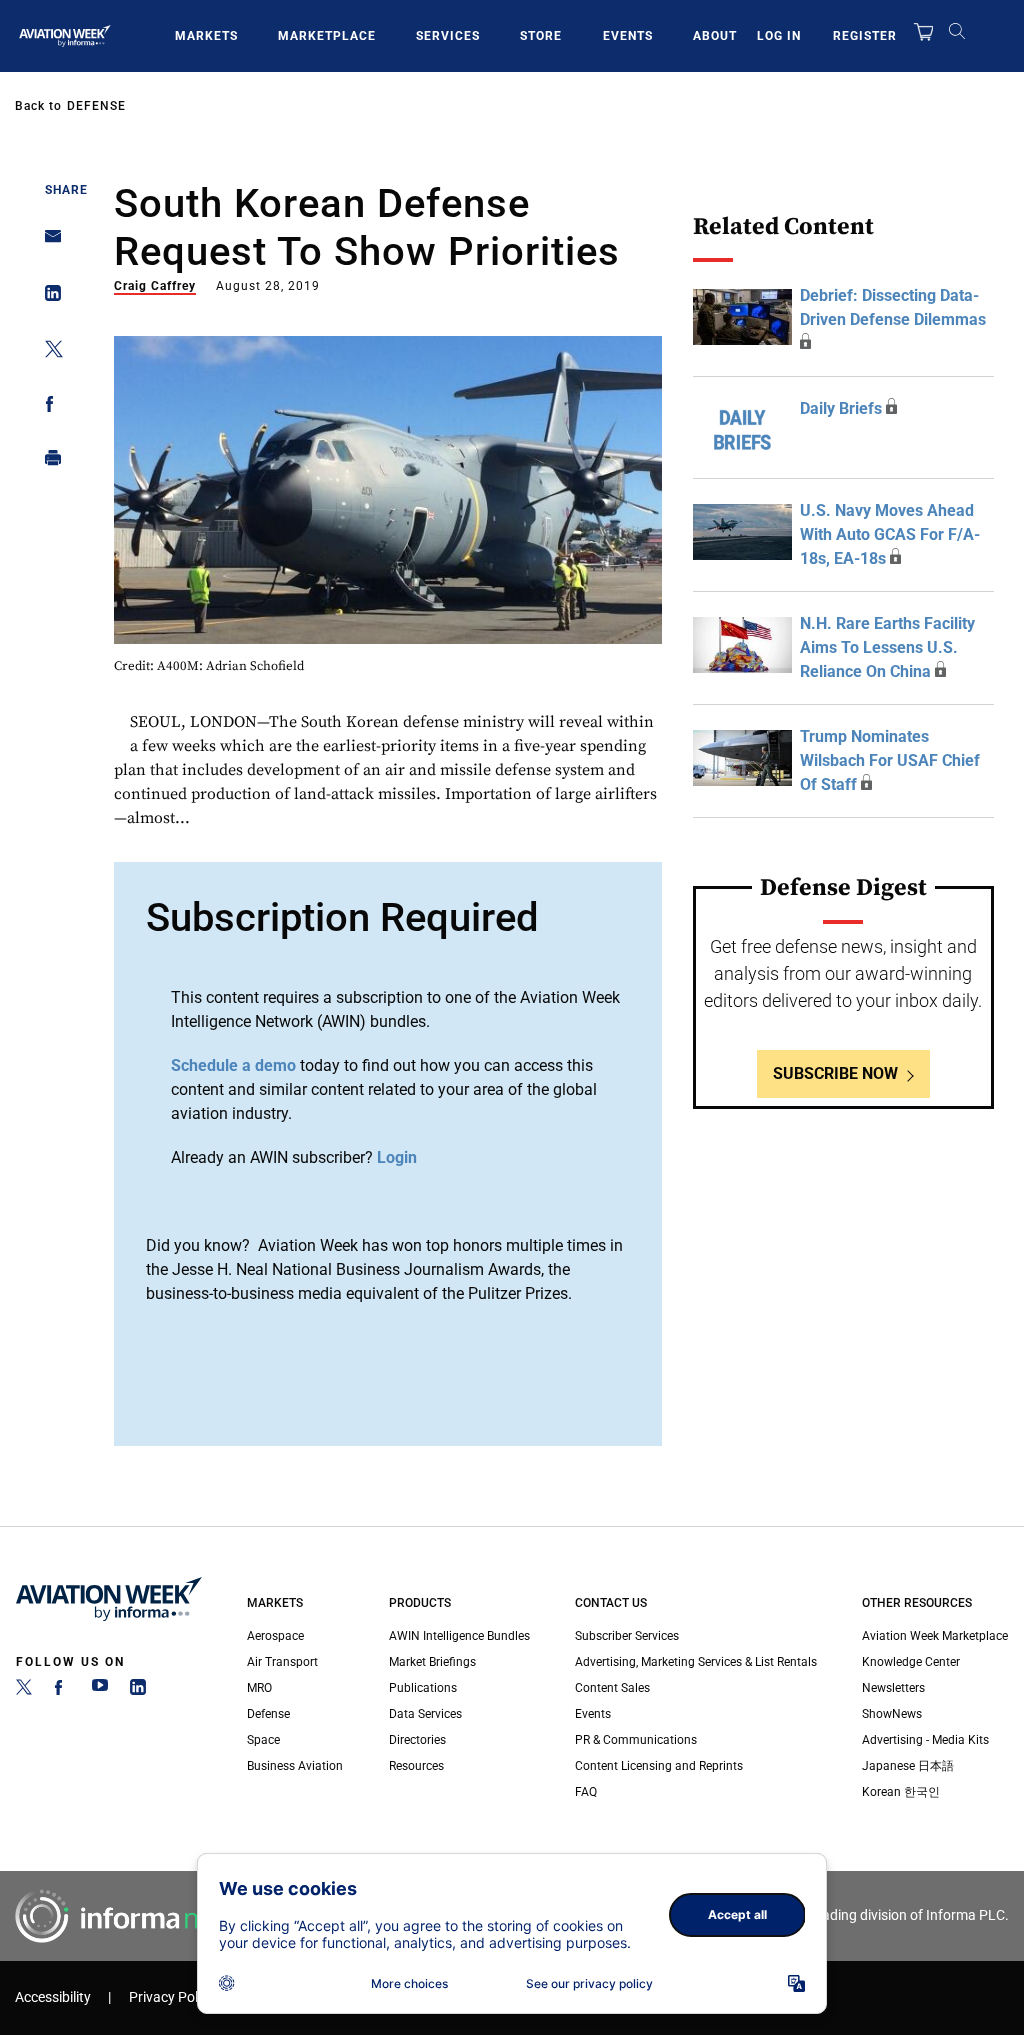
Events (628, 36)
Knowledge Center (911, 1662)
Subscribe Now (835, 1073)
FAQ (586, 1792)
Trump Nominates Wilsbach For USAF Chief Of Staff (890, 760)
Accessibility (53, 1997)
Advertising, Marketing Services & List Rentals (696, 1662)
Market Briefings (432, 1662)
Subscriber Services (627, 1636)
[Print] (47, 462)
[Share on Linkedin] (47, 297)
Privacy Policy (172, 1997)
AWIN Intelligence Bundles (459, 1636)
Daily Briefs (841, 408)
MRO (259, 1688)
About (715, 36)
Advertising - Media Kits (925, 1740)
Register (865, 36)
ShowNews (892, 1714)
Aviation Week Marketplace (935, 1636)
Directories (417, 1740)
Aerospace (275, 1636)
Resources (416, 1766)
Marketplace (327, 36)
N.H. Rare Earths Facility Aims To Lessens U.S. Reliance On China (887, 647)
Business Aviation (295, 1766)
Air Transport (282, 1662)
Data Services (425, 1714)
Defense (96, 106)
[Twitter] (24, 1691)
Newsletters (893, 1688)
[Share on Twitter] (47, 352)
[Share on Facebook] (47, 407)
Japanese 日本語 (908, 1766)
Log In (779, 36)
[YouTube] (100, 1691)
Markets (206, 36)
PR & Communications (636, 1740)
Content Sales (612, 1688)
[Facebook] (62, 1691)
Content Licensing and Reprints (659, 1766)
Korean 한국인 (901, 1792)
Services (448, 36)
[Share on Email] (47, 242)
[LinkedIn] (138, 1691)
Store (541, 36)
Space (263, 1740)
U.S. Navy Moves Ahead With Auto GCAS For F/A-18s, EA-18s (890, 534)
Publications (423, 1688)
